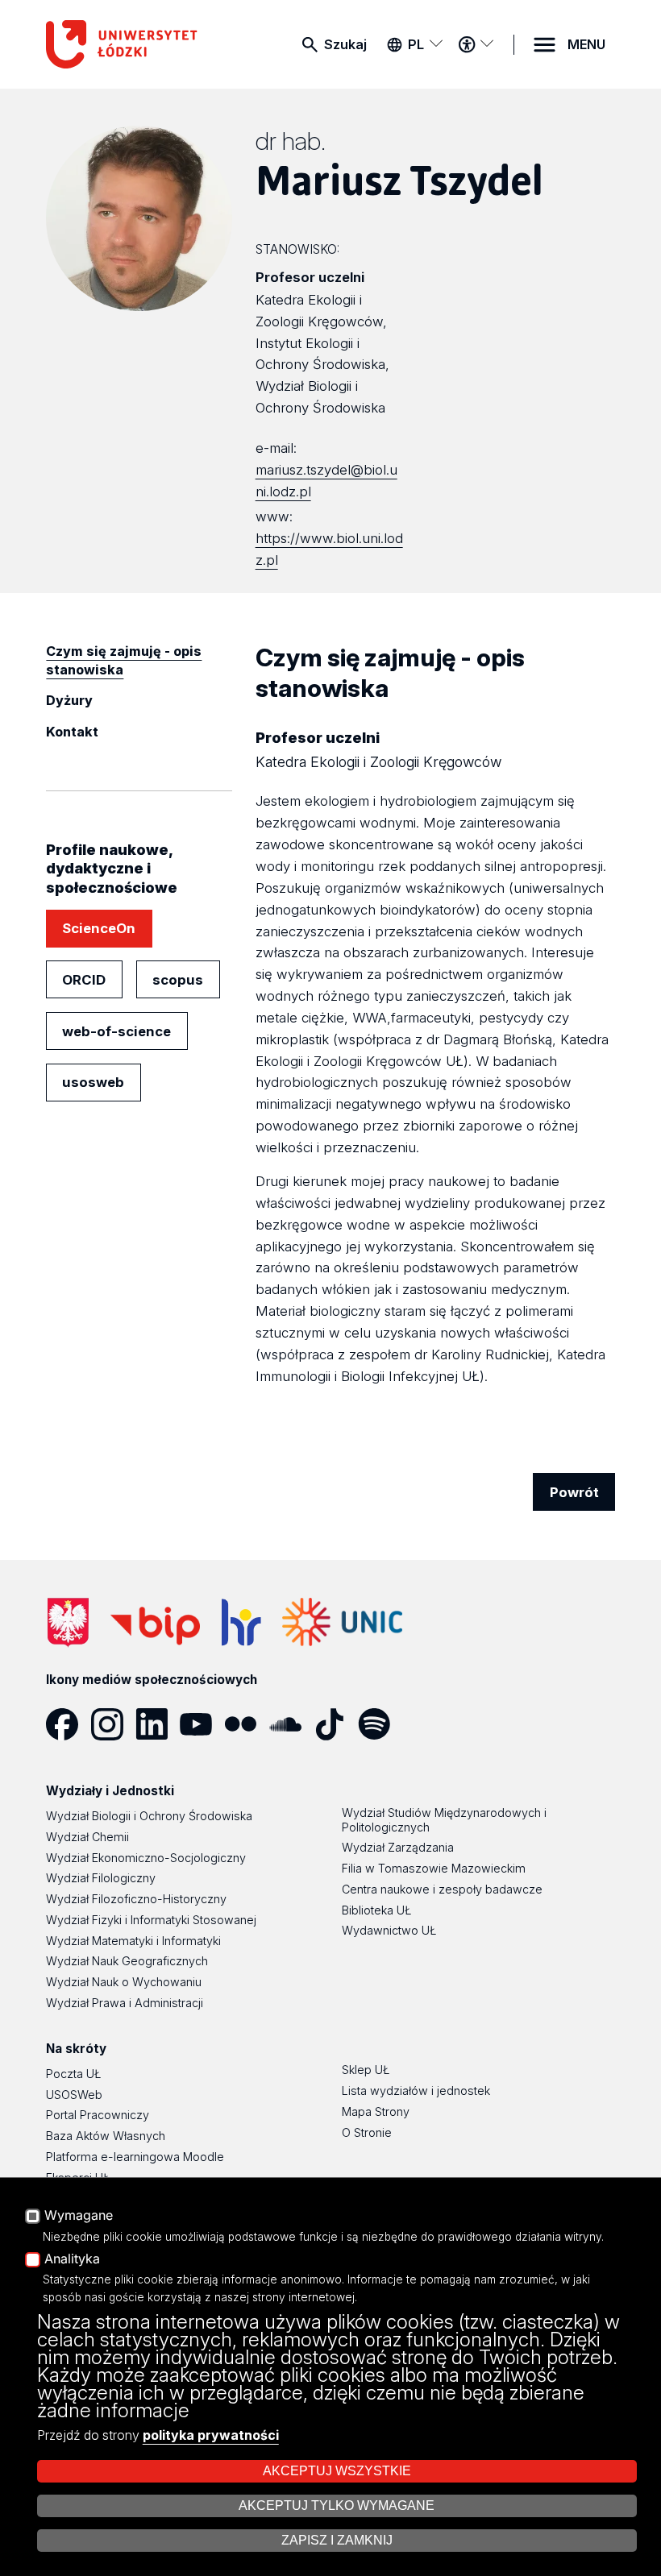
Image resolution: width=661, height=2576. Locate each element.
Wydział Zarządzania (398, 1847)
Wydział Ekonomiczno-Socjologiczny (146, 1858)
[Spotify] (380, 1724)
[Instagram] (113, 1724)
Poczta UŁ (73, 2074)
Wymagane (79, 2216)
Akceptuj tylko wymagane (337, 2505)
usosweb (93, 1082)
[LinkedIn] (158, 1724)
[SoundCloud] (291, 1724)
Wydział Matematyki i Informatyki (133, 1941)
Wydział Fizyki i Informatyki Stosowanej (151, 1920)
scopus (178, 980)
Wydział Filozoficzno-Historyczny (136, 1899)
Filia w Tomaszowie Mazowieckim (434, 1868)
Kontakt (72, 732)
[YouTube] (202, 1724)
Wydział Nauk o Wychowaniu (124, 1982)
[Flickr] (246, 1724)
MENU (586, 44)
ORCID (84, 980)
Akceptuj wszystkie (337, 2471)
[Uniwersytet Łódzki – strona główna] (126, 44)
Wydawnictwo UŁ (389, 1930)
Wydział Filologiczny (101, 1878)
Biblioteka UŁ (376, 1910)
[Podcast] (424, 1724)
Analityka (72, 2259)
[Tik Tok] (336, 1724)
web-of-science (116, 1031)
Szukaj (345, 44)
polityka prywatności (211, 2435)
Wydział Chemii (87, 1837)
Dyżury (69, 700)
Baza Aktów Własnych (106, 2136)
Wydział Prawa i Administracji (125, 2003)
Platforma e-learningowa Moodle (135, 2157)
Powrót (574, 1492)
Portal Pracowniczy (98, 2115)
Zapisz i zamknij (337, 2540)
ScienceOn (99, 928)
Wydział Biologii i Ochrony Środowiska (149, 1816)
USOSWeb (74, 2095)
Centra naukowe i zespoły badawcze (442, 1889)
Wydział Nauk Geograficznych (127, 1961)
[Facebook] (68, 1724)
